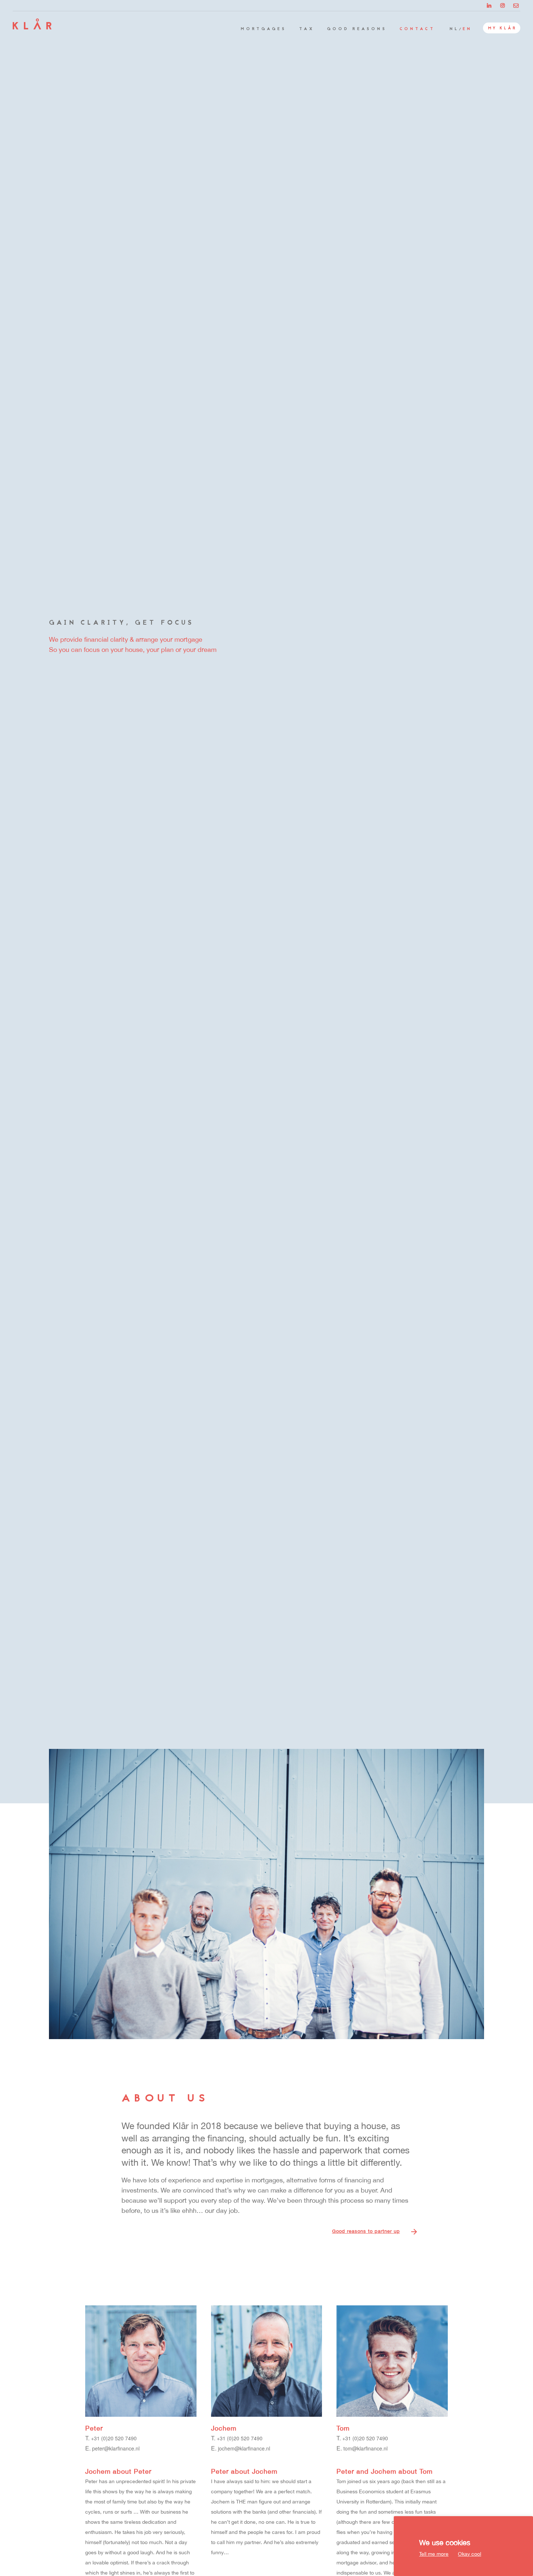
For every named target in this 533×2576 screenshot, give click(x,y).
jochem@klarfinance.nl (244, 2448)
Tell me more (434, 2554)
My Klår (503, 28)
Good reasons (357, 29)
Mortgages (264, 29)
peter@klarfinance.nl (116, 2448)
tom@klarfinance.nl (365, 2448)
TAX (307, 29)
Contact (417, 29)
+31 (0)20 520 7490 (114, 2438)
